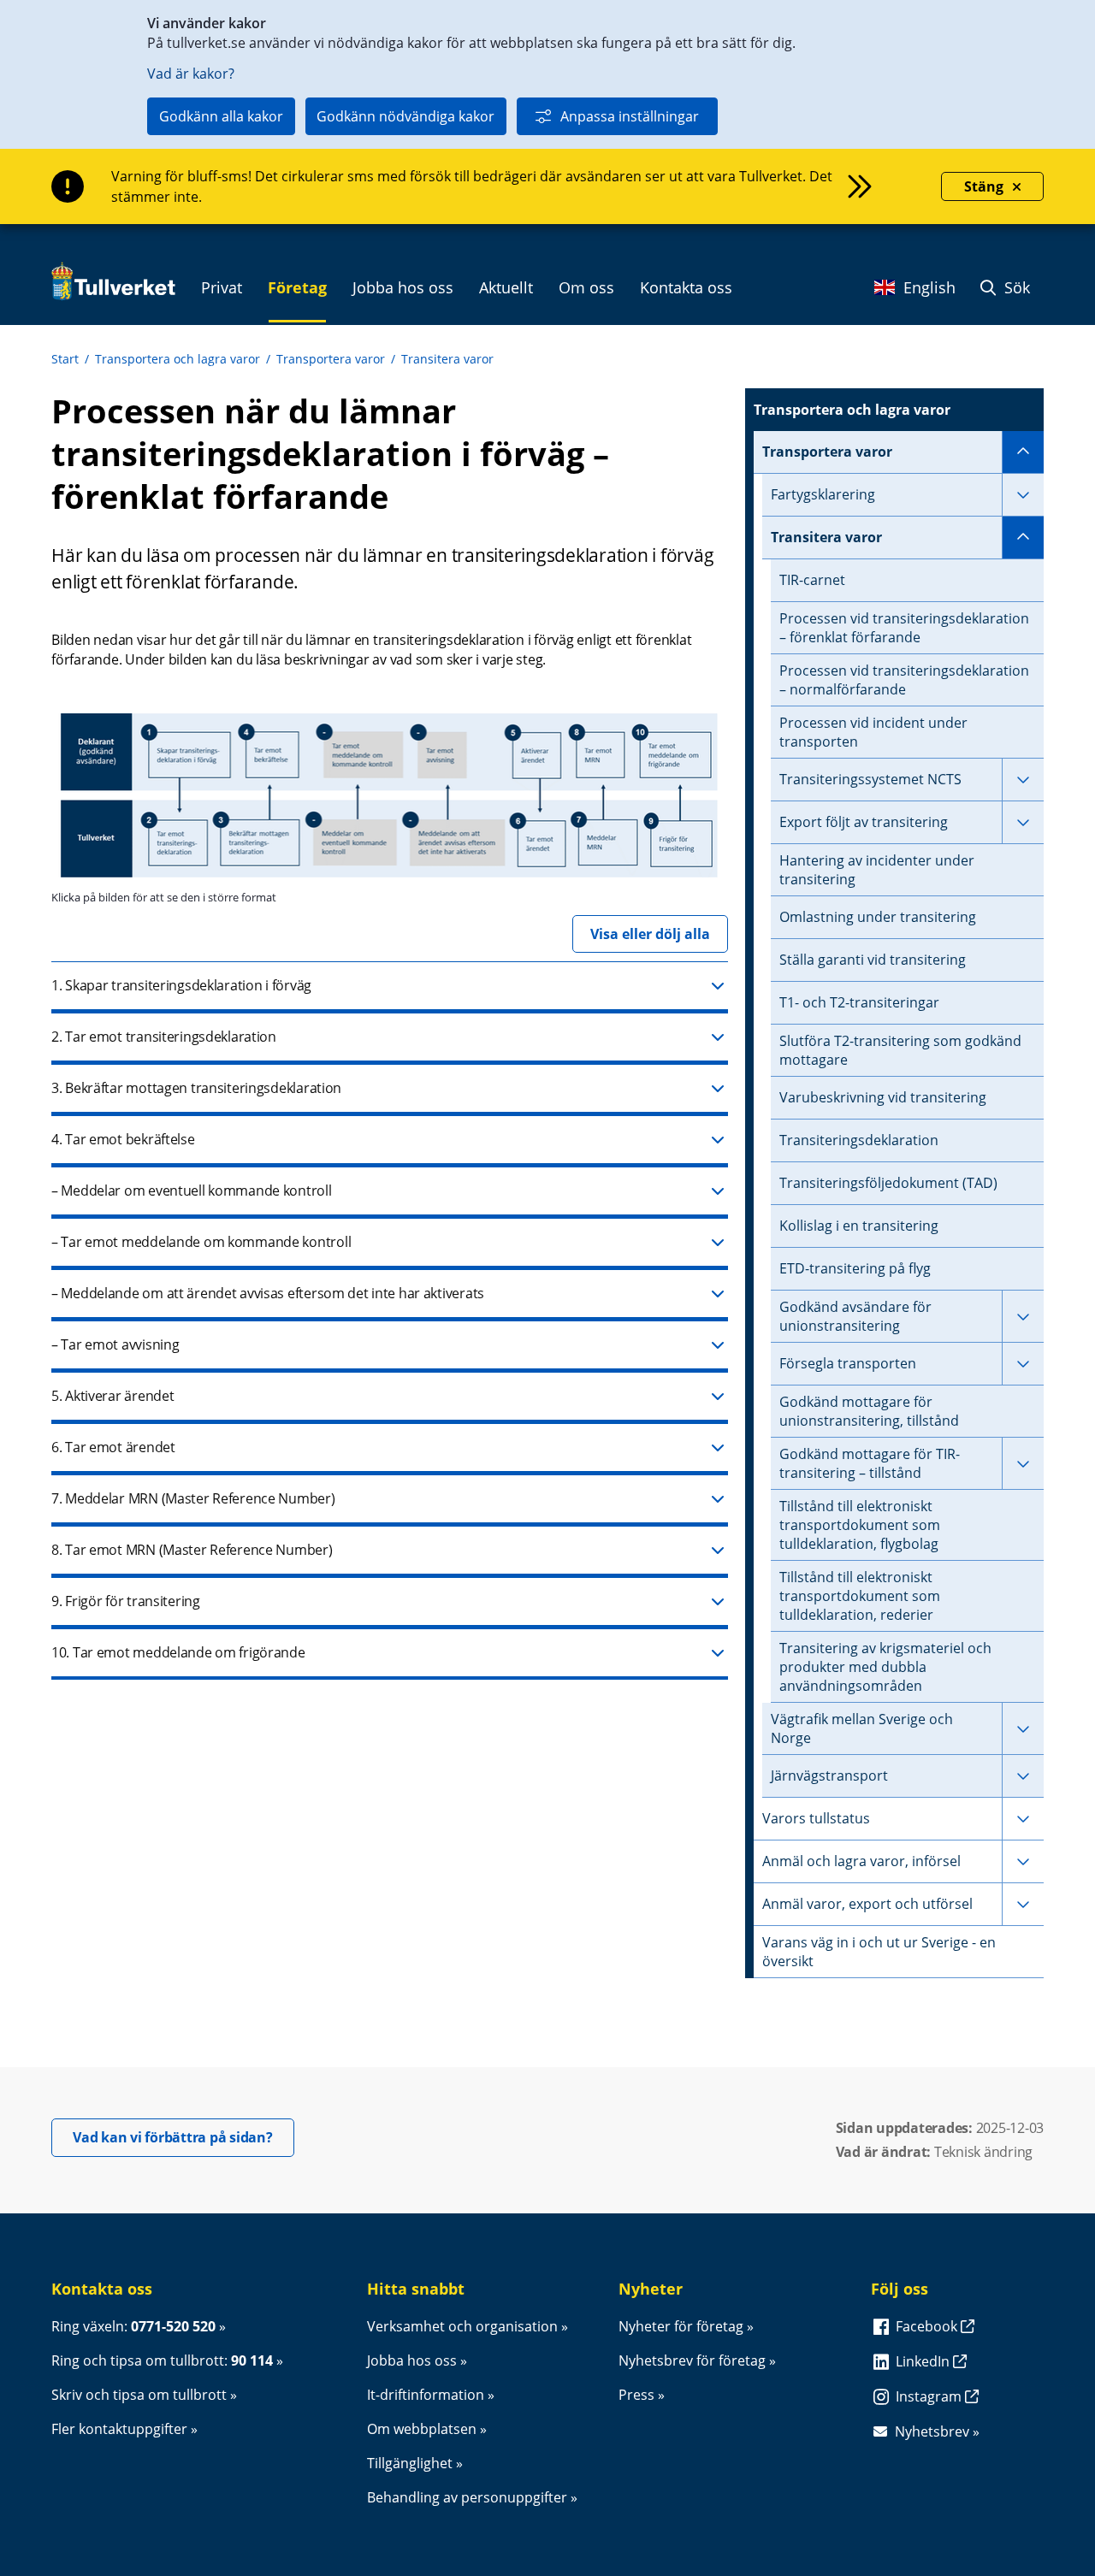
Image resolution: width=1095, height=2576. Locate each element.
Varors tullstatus (816, 1818)
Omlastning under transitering (878, 917)
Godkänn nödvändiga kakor (405, 116)
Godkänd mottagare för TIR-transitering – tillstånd (870, 1463)
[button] (390, 987)
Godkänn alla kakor (221, 116)
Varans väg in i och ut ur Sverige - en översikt (879, 1952)
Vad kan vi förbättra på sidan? (183, 2137)
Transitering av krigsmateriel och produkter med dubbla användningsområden (885, 1667)
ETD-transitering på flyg (855, 1268)
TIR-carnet (812, 580)
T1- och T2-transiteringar (859, 1002)
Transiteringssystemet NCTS (870, 779)
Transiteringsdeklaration (859, 1140)
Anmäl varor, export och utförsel (867, 1904)
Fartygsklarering (823, 494)
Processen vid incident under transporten (873, 732)
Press (636, 2395)
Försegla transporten (848, 1363)
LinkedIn (924, 2361)
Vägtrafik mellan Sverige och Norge (862, 1728)
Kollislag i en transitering (859, 1226)
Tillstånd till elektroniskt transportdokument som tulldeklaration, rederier (860, 1596)
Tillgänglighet (410, 2463)
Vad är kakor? (191, 74)
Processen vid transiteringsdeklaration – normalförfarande (904, 680)
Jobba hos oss (412, 2360)
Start (65, 359)
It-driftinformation (426, 2395)
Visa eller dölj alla (650, 934)
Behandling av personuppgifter (467, 2497)
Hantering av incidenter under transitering (877, 870)
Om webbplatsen (422, 2429)
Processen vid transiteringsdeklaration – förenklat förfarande (904, 628)
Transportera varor (331, 359)
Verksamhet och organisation (462, 2326)
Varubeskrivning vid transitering (883, 1097)
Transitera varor (447, 359)
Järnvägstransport (829, 1775)
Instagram (930, 2396)
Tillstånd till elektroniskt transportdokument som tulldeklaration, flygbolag (860, 1525)
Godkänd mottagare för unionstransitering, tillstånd (869, 1411)
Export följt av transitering (864, 822)
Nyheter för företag (681, 2326)
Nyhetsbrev (932, 2431)
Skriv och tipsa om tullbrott (139, 2395)
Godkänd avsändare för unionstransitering (855, 1316)
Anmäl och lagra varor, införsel (861, 1861)
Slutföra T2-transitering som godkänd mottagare (900, 1050)
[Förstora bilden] (389, 881)
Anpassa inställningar (630, 116)
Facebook (928, 2326)
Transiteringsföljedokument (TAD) (888, 1183)
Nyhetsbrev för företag (692, 2360)
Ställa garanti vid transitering (873, 960)
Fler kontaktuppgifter (119, 2429)
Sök (1015, 287)
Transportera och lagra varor (178, 359)
